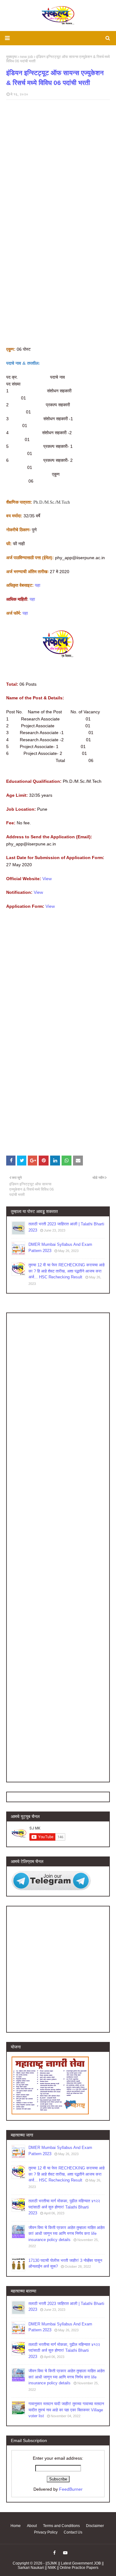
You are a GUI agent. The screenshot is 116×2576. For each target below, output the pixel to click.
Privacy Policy (46, 2532)
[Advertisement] (58, 288)
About (32, 2526)
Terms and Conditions (61, 2526)
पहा (38, 585)
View (47, 879)
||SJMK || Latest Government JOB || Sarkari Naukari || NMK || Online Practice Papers (61, 2565)
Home (16, 2526)
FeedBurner (71, 2489)
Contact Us (73, 2532)
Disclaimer (95, 2526)
